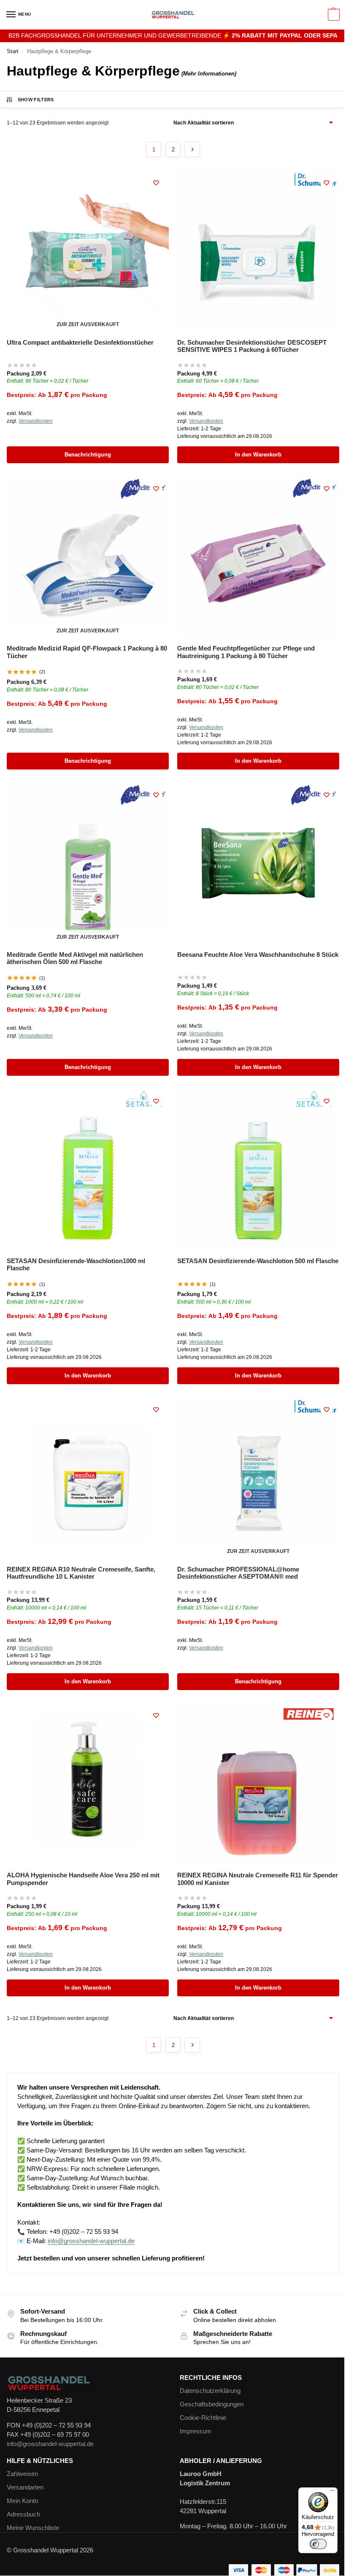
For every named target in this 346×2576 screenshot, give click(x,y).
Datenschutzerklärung (210, 2391)
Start (13, 51)
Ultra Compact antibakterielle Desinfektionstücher (80, 342)
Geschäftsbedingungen (212, 2404)
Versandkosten (36, 421)
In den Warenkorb (258, 455)
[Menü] (332, 2492)
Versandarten (25, 2487)
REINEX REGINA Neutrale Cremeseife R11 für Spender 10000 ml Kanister (258, 1879)
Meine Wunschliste (33, 2528)
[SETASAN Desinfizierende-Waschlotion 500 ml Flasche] (258, 1169)
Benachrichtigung (88, 455)
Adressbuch (23, 2514)
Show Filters (36, 100)
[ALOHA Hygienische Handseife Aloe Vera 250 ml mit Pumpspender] (88, 1784)
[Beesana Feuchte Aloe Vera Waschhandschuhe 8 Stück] (258, 863)
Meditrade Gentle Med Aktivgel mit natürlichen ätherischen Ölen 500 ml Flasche (75, 958)
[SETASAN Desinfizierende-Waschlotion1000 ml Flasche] (88, 1169)
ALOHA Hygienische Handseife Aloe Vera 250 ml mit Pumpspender (83, 1879)
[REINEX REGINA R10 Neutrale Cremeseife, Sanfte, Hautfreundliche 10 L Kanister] (88, 1478)
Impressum (196, 2431)
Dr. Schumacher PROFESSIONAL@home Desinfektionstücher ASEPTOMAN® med (238, 1573)
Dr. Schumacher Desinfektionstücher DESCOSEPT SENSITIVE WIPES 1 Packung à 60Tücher (252, 346)
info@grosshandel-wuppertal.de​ (50, 2444)
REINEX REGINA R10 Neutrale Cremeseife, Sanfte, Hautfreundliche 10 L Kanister (81, 1573)
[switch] (318, 2544)
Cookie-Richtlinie (203, 2418)
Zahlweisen (22, 2474)
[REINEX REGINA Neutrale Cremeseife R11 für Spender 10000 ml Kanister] (258, 1784)
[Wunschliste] (156, 183)
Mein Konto (22, 2501)
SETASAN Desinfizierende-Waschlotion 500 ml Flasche (258, 1261)
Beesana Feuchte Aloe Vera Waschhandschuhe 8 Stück (258, 955)
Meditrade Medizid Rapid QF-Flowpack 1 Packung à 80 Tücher (87, 652)
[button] (333, 15)
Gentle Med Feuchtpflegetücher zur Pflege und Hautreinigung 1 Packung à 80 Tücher (246, 652)
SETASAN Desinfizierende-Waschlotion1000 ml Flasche (76, 1264)
